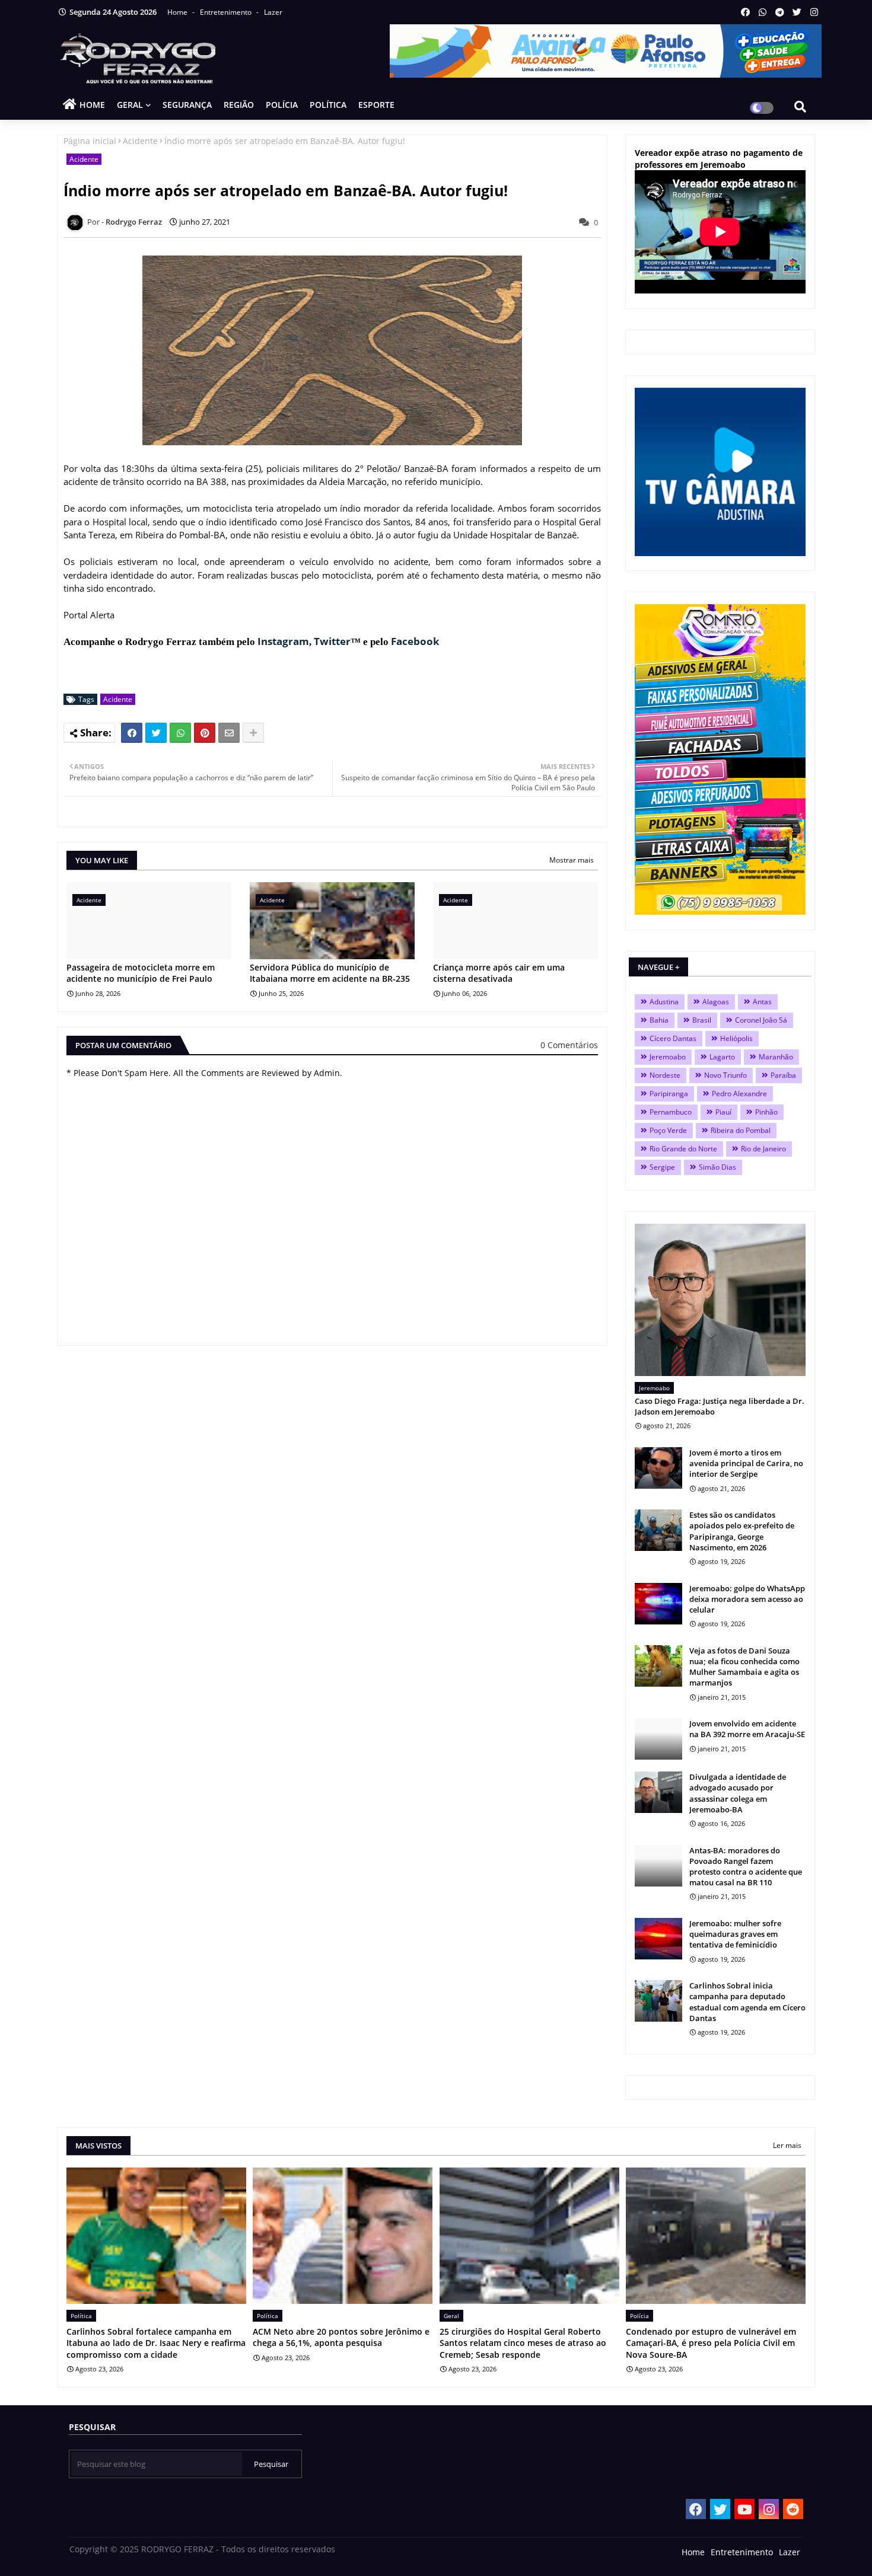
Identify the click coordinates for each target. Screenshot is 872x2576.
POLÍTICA (328, 105)
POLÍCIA (282, 105)
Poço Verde (668, 1130)
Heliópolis (736, 1038)
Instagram (283, 641)
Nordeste (665, 1075)
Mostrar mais (572, 860)
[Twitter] (156, 733)
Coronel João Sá (761, 1020)
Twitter (332, 641)
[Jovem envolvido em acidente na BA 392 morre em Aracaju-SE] (658, 1739)
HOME (92, 105)
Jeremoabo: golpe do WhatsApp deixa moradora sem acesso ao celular (747, 1599)
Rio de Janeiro (763, 1149)
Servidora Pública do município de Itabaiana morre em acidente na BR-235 (330, 973)
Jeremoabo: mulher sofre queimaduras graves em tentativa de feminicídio (735, 1934)
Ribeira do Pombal (741, 1130)
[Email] (229, 733)
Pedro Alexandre (739, 1094)
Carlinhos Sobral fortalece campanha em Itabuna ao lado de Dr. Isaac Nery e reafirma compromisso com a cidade (156, 2343)
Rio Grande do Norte (683, 1149)
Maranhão (776, 1057)
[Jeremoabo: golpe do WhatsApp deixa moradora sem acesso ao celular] (658, 1604)
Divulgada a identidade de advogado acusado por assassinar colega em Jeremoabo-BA (738, 1793)
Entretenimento (227, 12)
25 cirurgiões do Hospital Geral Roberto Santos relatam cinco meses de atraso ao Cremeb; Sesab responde (523, 2343)
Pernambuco (671, 1112)
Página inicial (90, 141)
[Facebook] (132, 733)
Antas (762, 1002)
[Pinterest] (205, 733)
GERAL (130, 105)
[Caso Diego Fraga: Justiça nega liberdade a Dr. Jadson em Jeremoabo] (720, 1300)
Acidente (140, 141)
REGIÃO (239, 105)
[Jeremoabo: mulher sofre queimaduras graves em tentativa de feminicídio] (658, 1939)
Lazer (273, 12)
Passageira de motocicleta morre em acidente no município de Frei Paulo (141, 973)
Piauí (723, 1112)
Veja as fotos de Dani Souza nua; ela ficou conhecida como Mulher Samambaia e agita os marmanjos (744, 1667)
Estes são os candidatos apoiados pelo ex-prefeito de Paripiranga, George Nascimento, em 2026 (742, 1531)
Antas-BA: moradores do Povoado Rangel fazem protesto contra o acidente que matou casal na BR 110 (746, 1867)
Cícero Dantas (673, 1038)
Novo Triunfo (725, 1075)
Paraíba (783, 1075)
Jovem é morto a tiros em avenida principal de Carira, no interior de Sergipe (746, 1463)
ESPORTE (376, 105)
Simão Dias (717, 1167)
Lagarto (722, 1057)
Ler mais (787, 2145)
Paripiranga (669, 1094)
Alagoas (716, 1002)
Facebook (415, 641)
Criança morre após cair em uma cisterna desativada (499, 973)
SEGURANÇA (187, 105)
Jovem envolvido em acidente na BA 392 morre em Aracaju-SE (747, 1729)
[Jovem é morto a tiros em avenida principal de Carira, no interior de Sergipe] (658, 1468)
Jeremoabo (668, 1057)
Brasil (702, 1020)
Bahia (659, 1020)
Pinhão (766, 1112)
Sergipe (662, 1167)
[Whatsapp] (180, 733)
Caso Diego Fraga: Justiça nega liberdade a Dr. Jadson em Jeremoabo (720, 1406)
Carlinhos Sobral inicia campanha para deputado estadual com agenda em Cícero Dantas (747, 2002)
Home (178, 12)
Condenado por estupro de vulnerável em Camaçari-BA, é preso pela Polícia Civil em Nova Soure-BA (711, 2343)
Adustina (664, 1002)
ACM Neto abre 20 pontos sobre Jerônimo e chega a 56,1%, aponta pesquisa (341, 2337)
